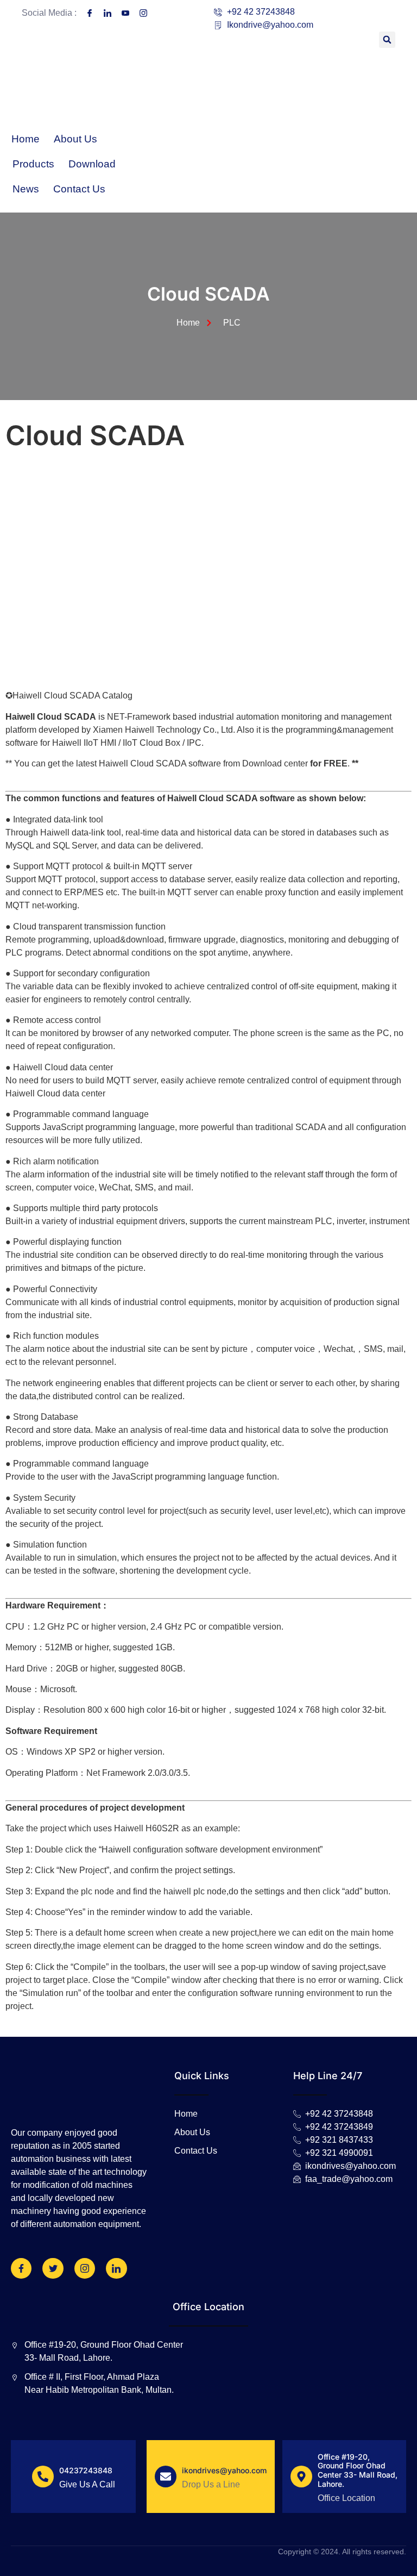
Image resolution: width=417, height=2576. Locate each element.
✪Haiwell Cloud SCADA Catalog (69, 696)
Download (92, 164)
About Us (75, 139)
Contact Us (79, 189)
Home (26, 139)
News (26, 189)
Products (33, 164)
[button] (387, 40)
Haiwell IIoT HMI (84, 743)
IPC (194, 743)
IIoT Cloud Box (151, 743)
